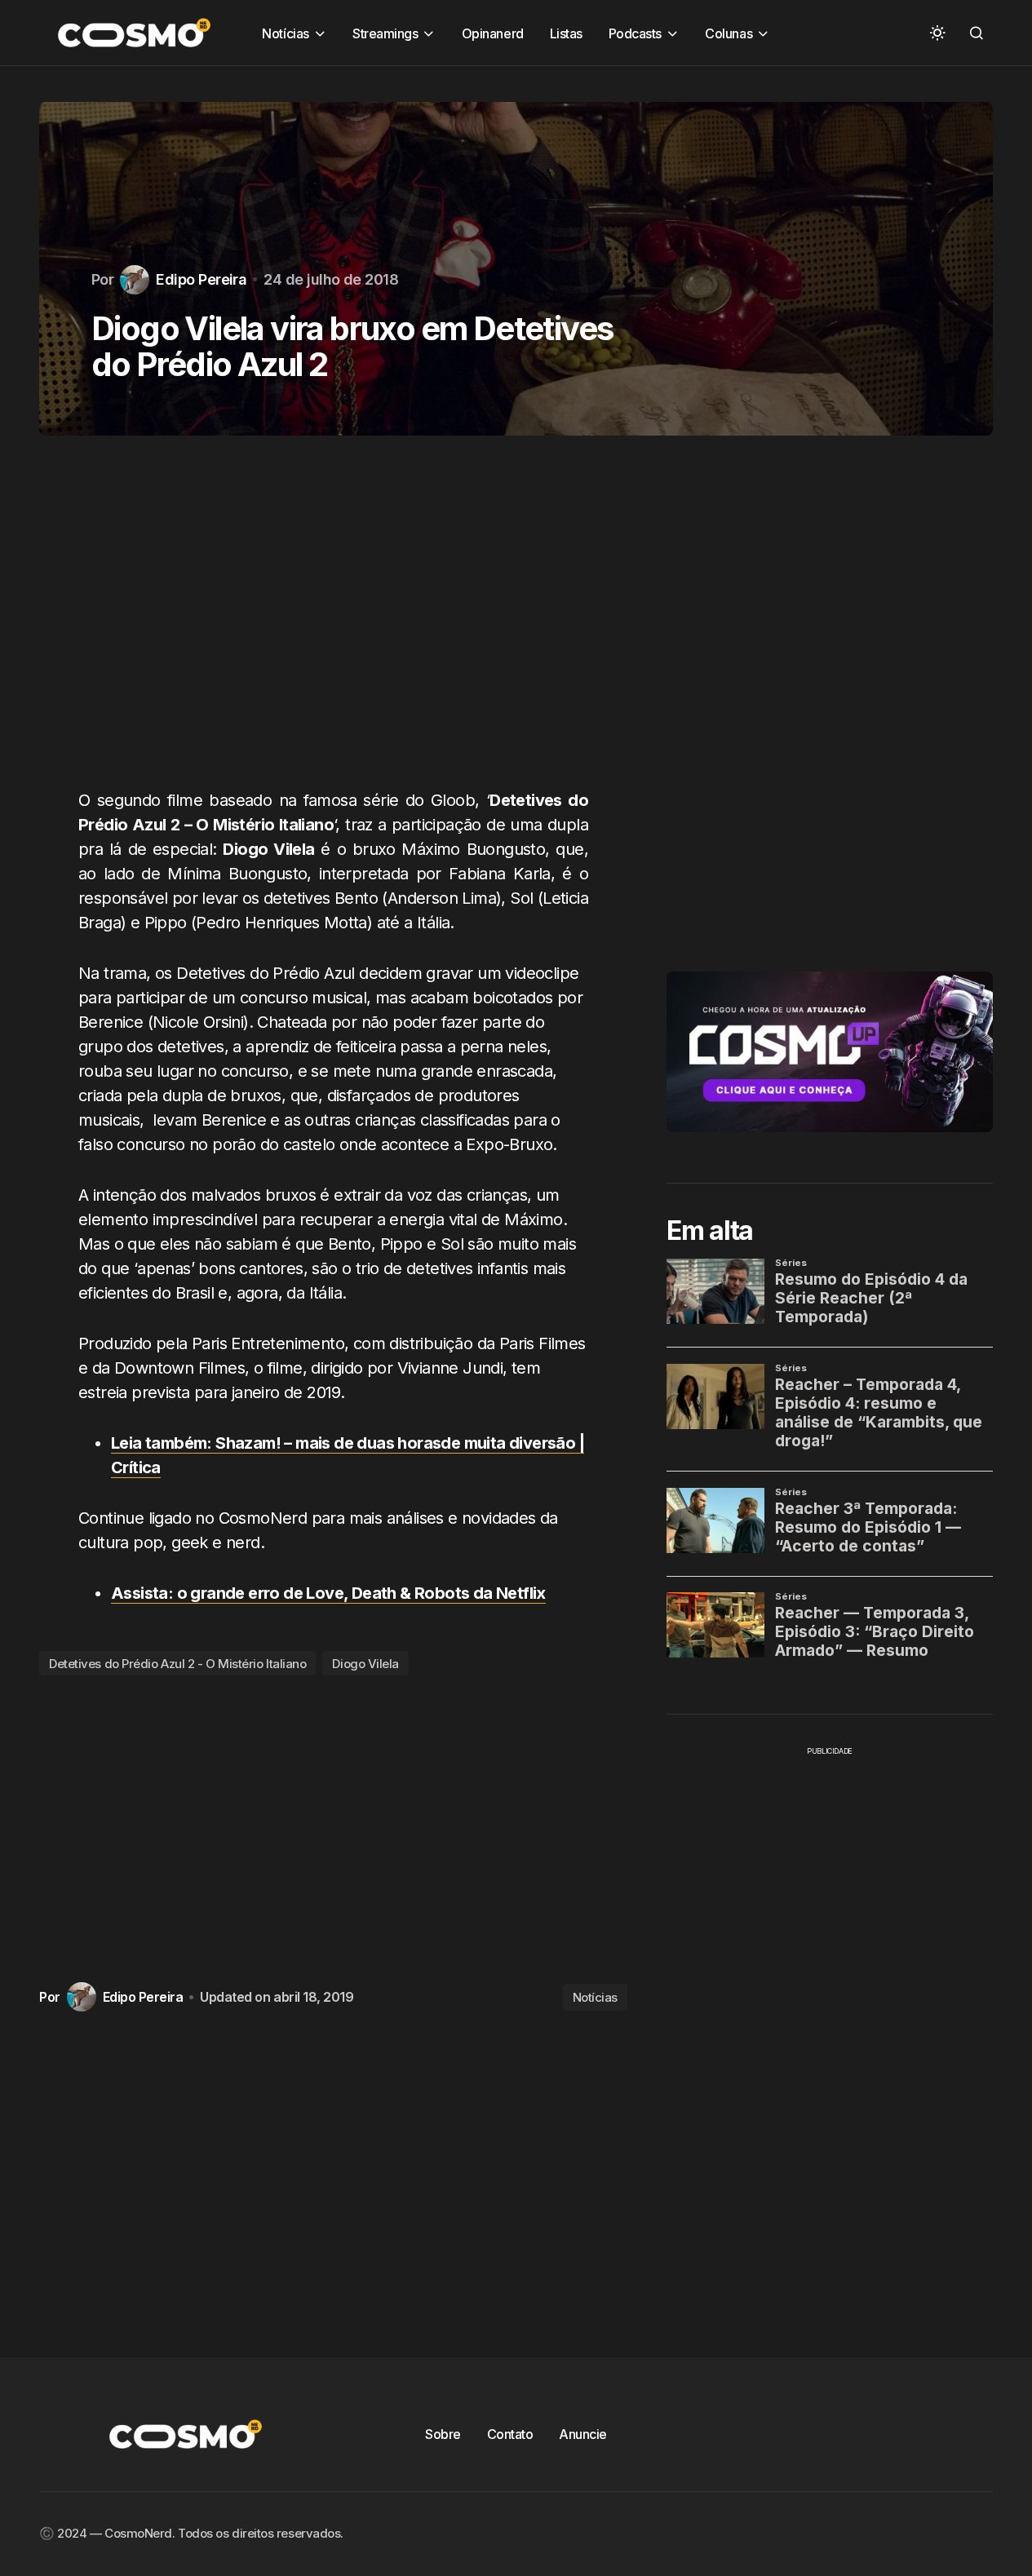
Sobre (443, 2434)
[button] (937, 33)
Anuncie (583, 2434)
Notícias (595, 1997)
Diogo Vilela (365, 1664)
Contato (510, 2434)
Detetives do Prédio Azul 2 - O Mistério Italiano (177, 1664)
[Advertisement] (333, 622)
